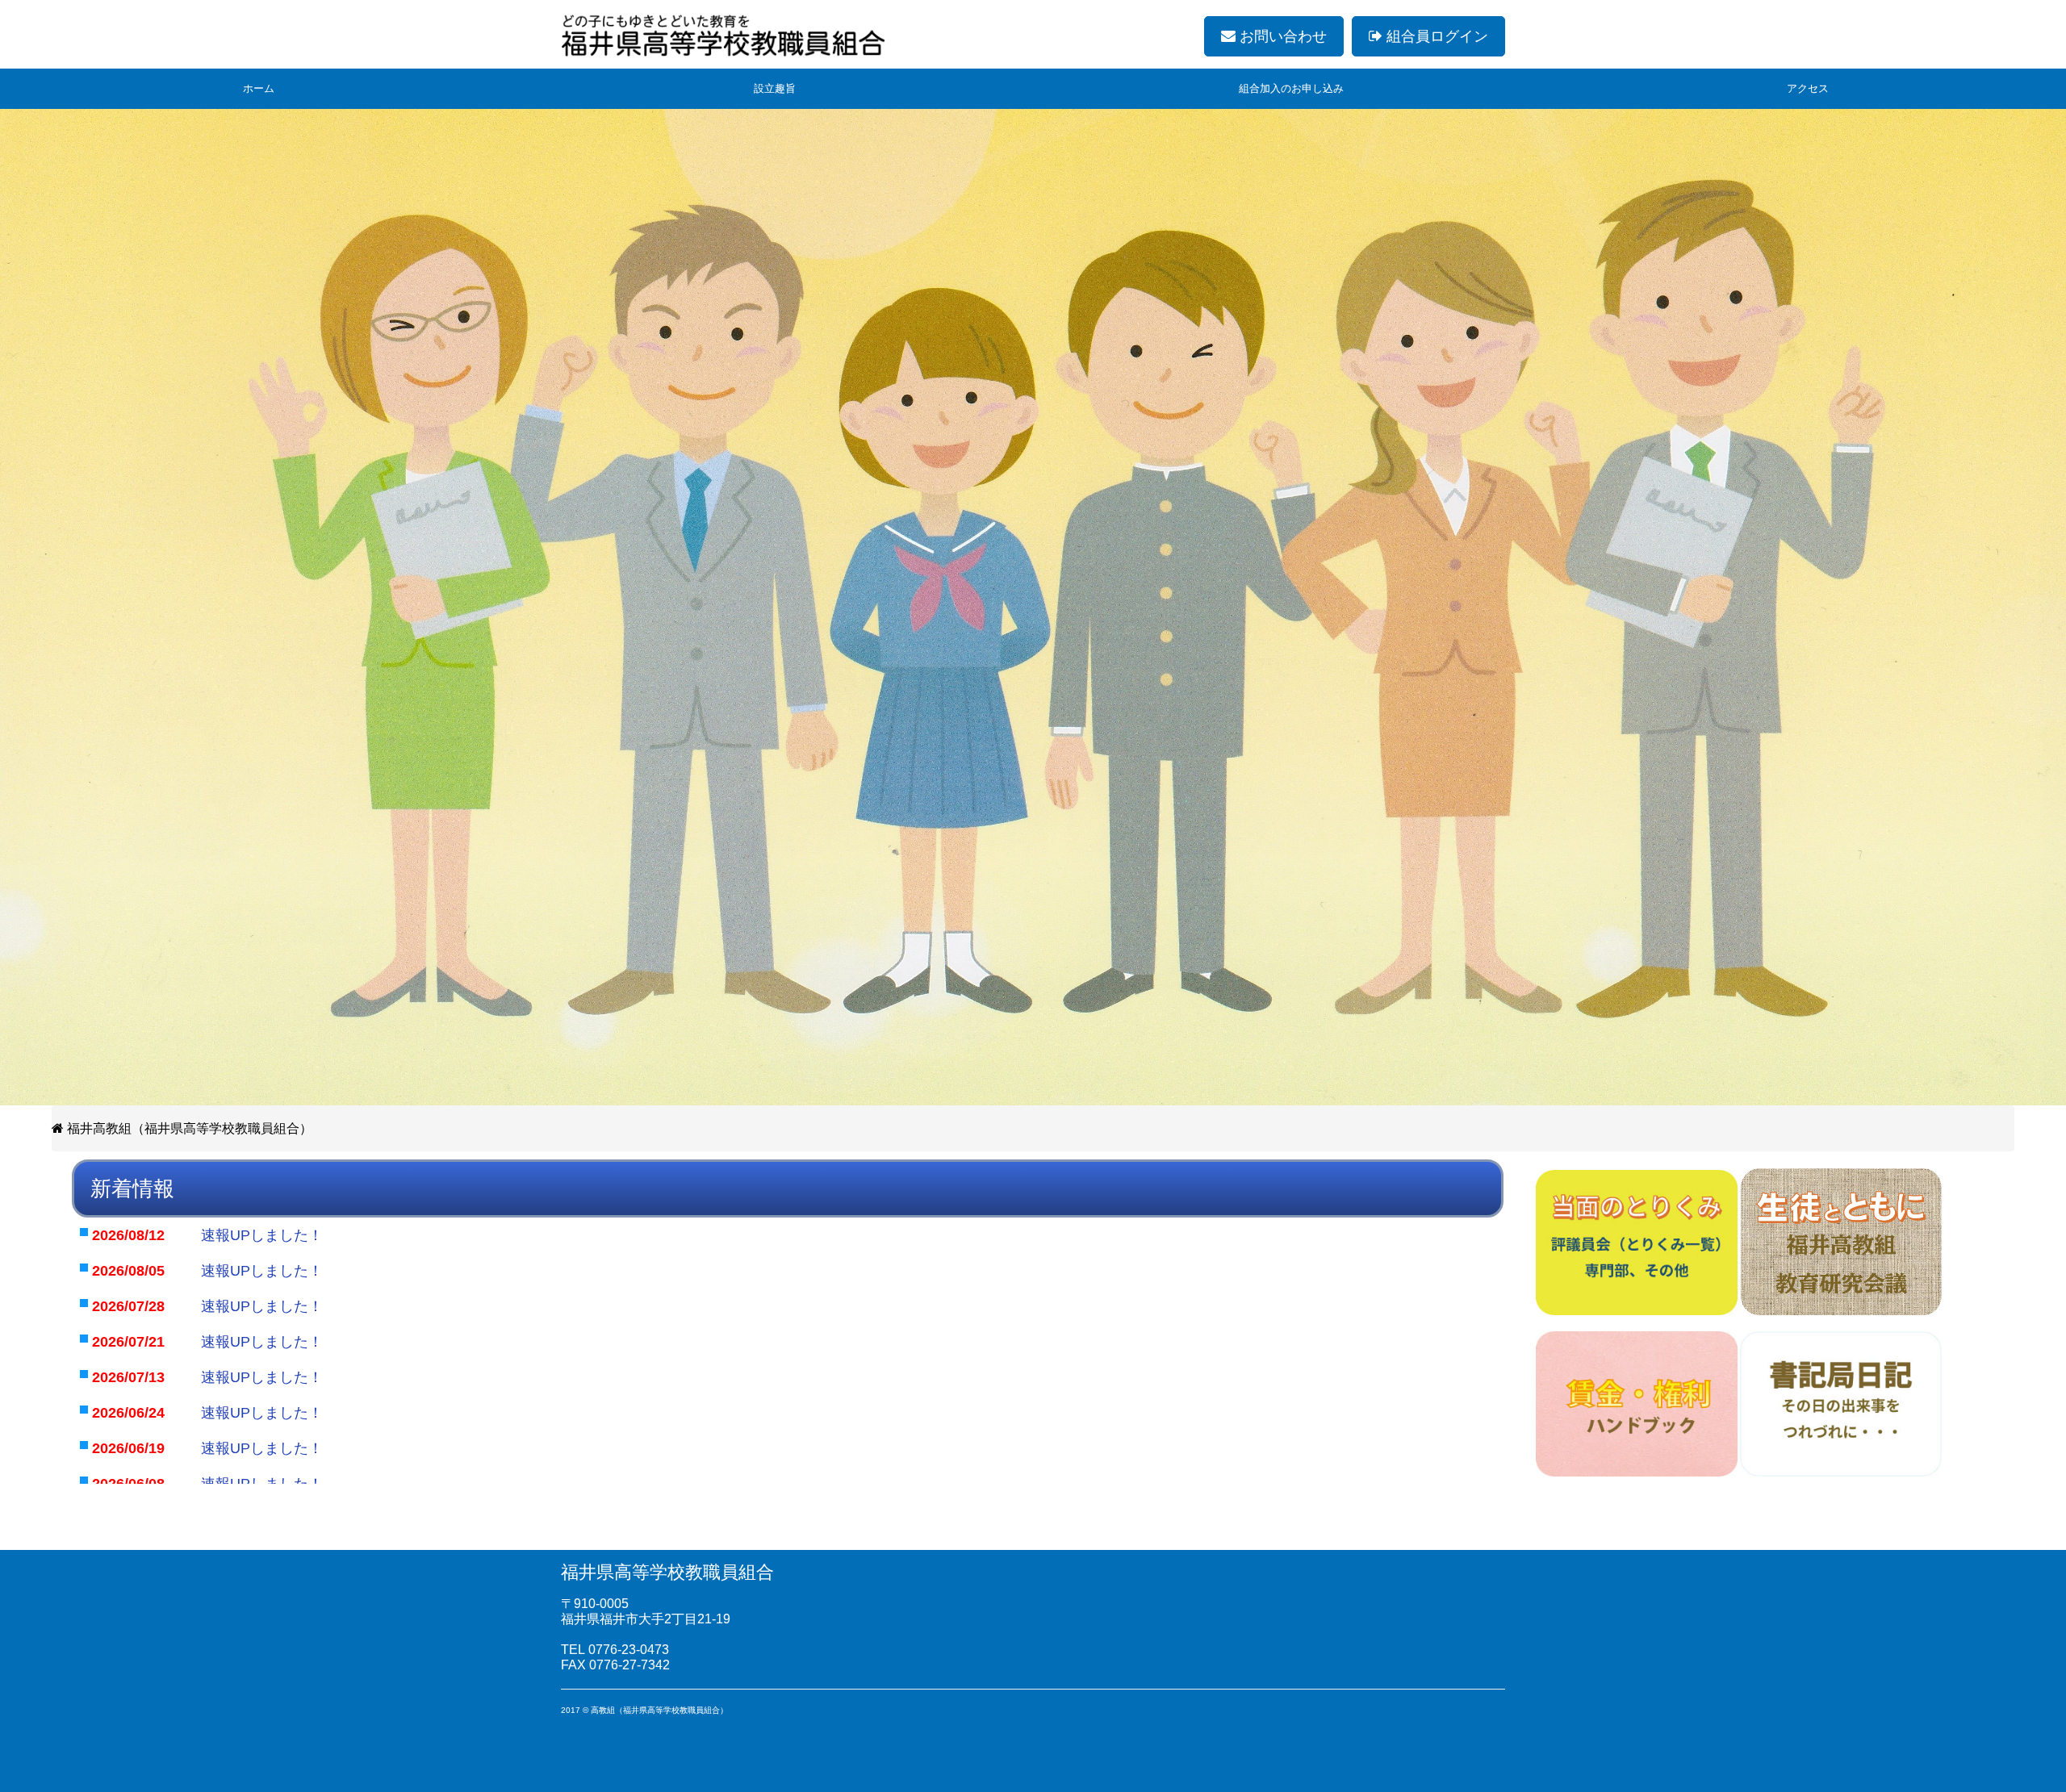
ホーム (259, 88)
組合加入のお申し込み (1291, 88)
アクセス (1808, 88)
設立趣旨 (775, 88)
